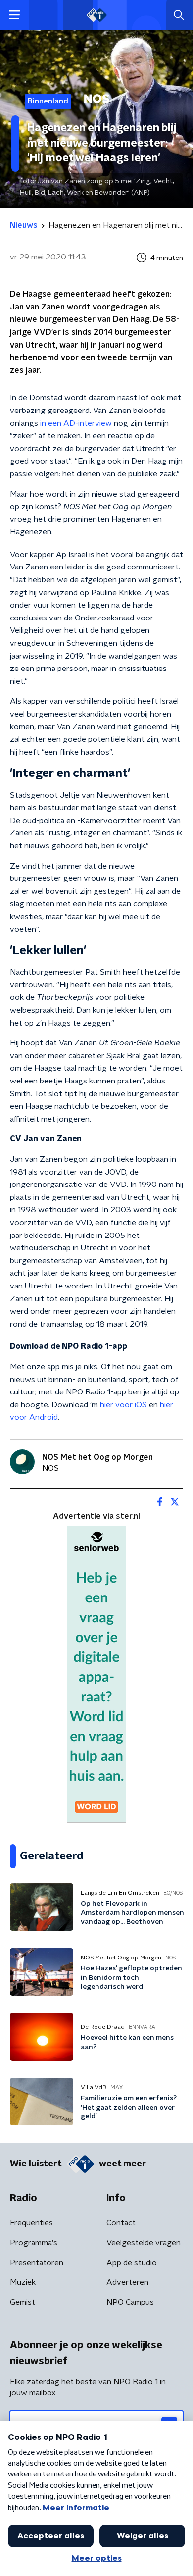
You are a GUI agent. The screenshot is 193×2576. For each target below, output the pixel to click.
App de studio (132, 2263)
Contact (121, 2223)
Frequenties (31, 2223)
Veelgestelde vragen (144, 2243)
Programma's (34, 2243)
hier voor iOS (123, 1405)
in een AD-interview (76, 423)
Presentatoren (37, 2263)
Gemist (23, 2302)
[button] (15, 15)
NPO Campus (130, 2302)
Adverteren (127, 2282)
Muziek (23, 2282)
